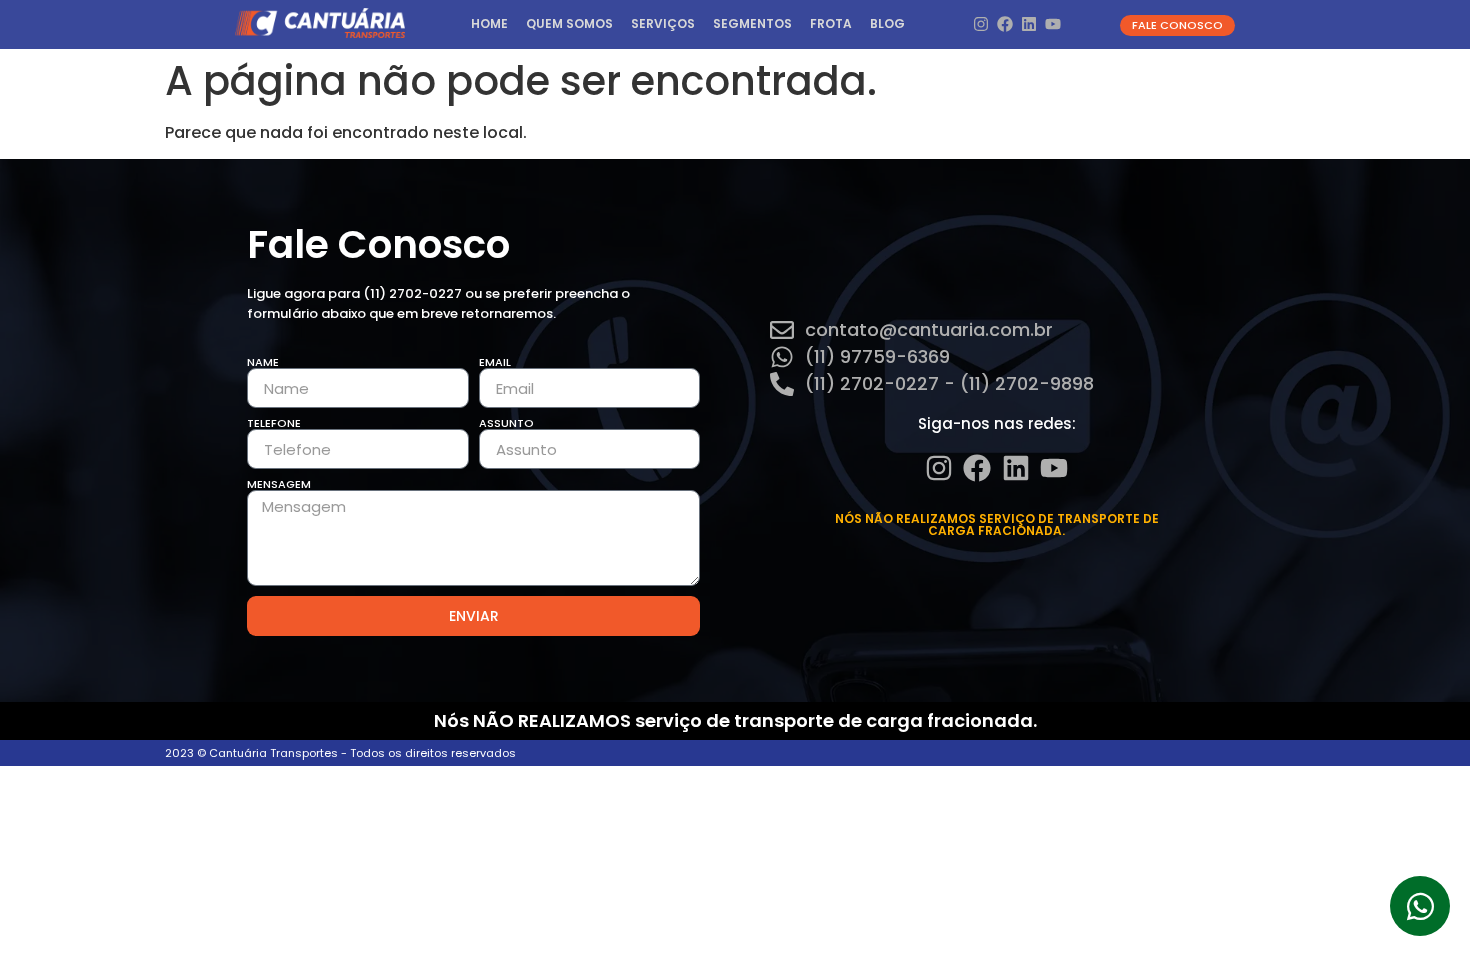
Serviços (663, 23)
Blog (887, 23)
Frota (831, 23)
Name (263, 362)
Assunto (506, 423)
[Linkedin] (1029, 24)
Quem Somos (569, 23)
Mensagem (279, 484)
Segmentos (752, 23)
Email (495, 362)
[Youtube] (1053, 24)
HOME (489, 23)
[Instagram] (980, 24)
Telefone (274, 423)
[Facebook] (1004, 24)
